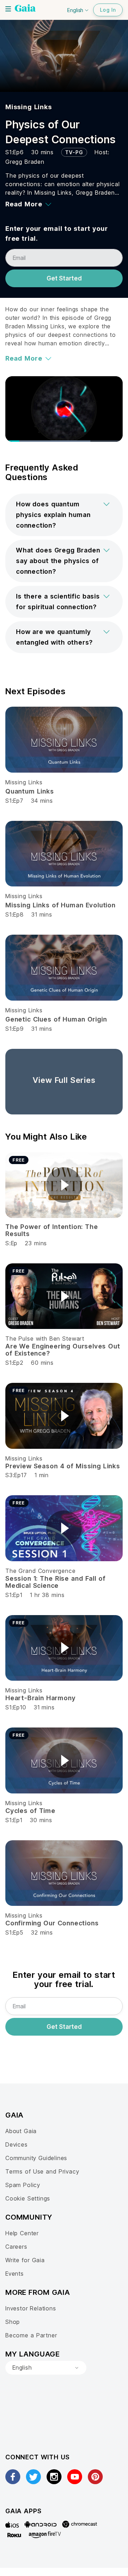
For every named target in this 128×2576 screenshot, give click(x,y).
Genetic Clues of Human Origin (56, 1019)
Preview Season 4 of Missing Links (63, 1466)
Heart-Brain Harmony (40, 1698)
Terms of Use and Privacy (42, 2171)
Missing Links (29, 107)
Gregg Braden (25, 162)
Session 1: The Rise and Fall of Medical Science (55, 1582)
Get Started (64, 278)
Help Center (22, 2233)
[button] (64, 515)
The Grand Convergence (40, 1571)
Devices (17, 2144)
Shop (13, 2322)
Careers (16, 2247)
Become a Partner (31, 2335)
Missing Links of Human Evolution (60, 905)
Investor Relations (31, 2308)
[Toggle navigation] (8, 9)
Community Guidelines (36, 2158)
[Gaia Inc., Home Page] (25, 9)
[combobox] (46, 2368)
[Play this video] (64, 1185)
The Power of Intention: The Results (52, 1230)
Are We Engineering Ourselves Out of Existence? (63, 1350)
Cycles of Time (30, 1811)
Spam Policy (23, 2185)
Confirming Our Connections (52, 1923)
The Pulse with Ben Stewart (45, 1339)
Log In (108, 10)
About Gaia (21, 2131)
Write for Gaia (25, 2260)
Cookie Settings (28, 2198)
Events (15, 2274)
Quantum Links (30, 791)
